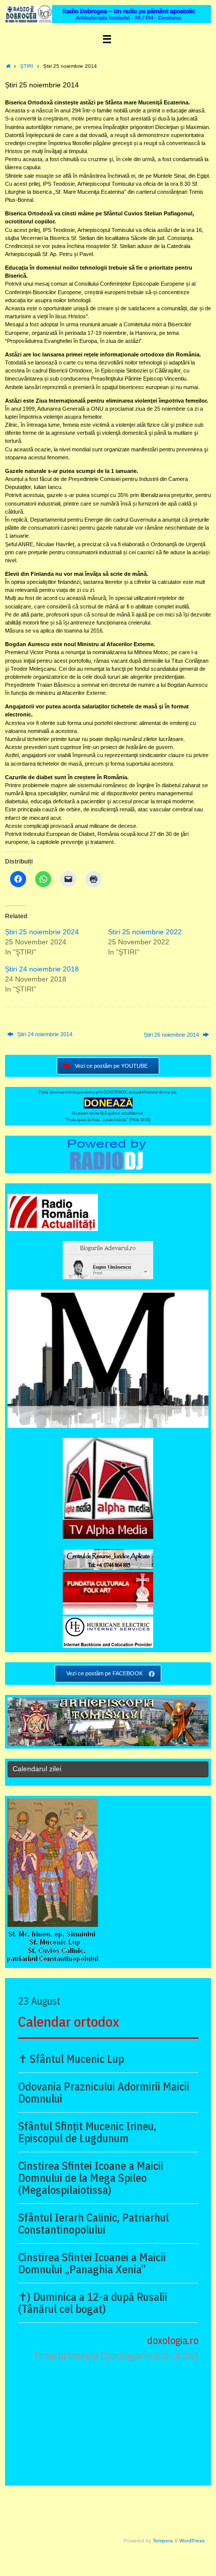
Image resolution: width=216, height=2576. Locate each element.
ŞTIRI (27, 66)
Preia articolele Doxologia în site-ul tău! (117, 2355)
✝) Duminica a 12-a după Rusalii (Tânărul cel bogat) (93, 2303)
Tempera (163, 2541)
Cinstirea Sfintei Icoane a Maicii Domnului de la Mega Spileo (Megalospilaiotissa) (91, 2178)
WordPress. (193, 2541)
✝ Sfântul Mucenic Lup (71, 2059)
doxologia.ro (173, 2340)
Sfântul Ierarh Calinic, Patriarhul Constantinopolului (93, 2224)
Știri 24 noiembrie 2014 (44, 1034)
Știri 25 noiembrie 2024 (42, 932)
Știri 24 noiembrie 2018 (42, 969)
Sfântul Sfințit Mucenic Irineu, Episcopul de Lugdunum (87, 2132)
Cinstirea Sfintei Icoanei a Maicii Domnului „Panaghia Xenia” (92, 2263)
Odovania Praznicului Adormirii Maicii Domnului (104, 2093)
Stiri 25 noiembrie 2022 (145, 932)
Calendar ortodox (69, 2021)
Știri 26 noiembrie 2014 (172, 1035)
